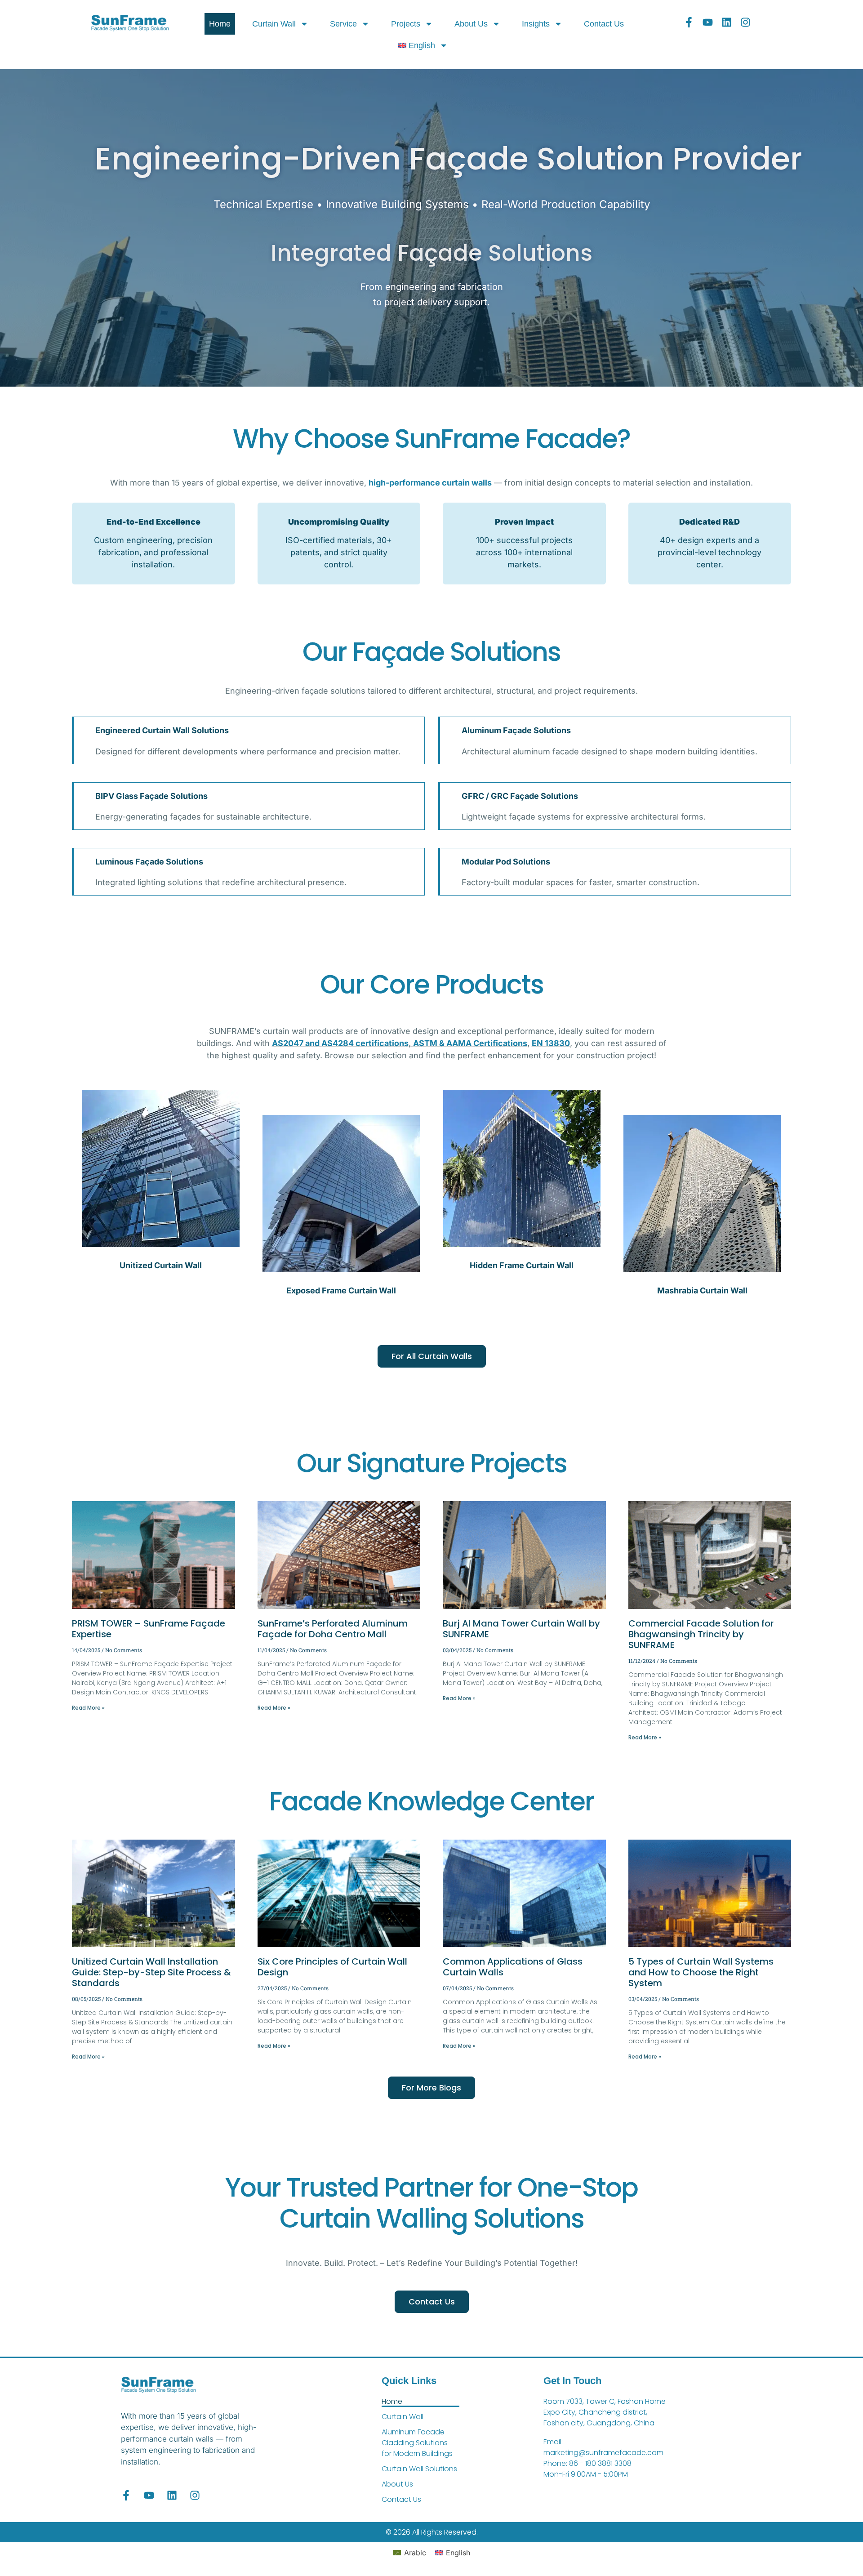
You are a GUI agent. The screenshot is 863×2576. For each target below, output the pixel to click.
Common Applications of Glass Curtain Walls (513, 1967)
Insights (536, 24)
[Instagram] (745, 22)
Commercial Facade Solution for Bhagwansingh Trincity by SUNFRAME (701, 1634)
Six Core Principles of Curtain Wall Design (332, 1967)
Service (343, 24)
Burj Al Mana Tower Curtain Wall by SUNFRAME (521, 1629)
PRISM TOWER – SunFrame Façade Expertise (149, 1629)
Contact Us (604, 24)
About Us (471, 24)
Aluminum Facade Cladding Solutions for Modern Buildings (417, 2443)
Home (220, 24)
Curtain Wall (274, 24)
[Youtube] (708, 22)
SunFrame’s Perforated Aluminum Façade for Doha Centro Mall (333, 1629)
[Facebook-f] (689, 22)
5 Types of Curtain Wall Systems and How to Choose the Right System (701, 1972)
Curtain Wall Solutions (419, 2469)
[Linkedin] (727, 22)
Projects (406, 24)
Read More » (88, 1708)
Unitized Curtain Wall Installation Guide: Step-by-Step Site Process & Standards (151, 1972)
